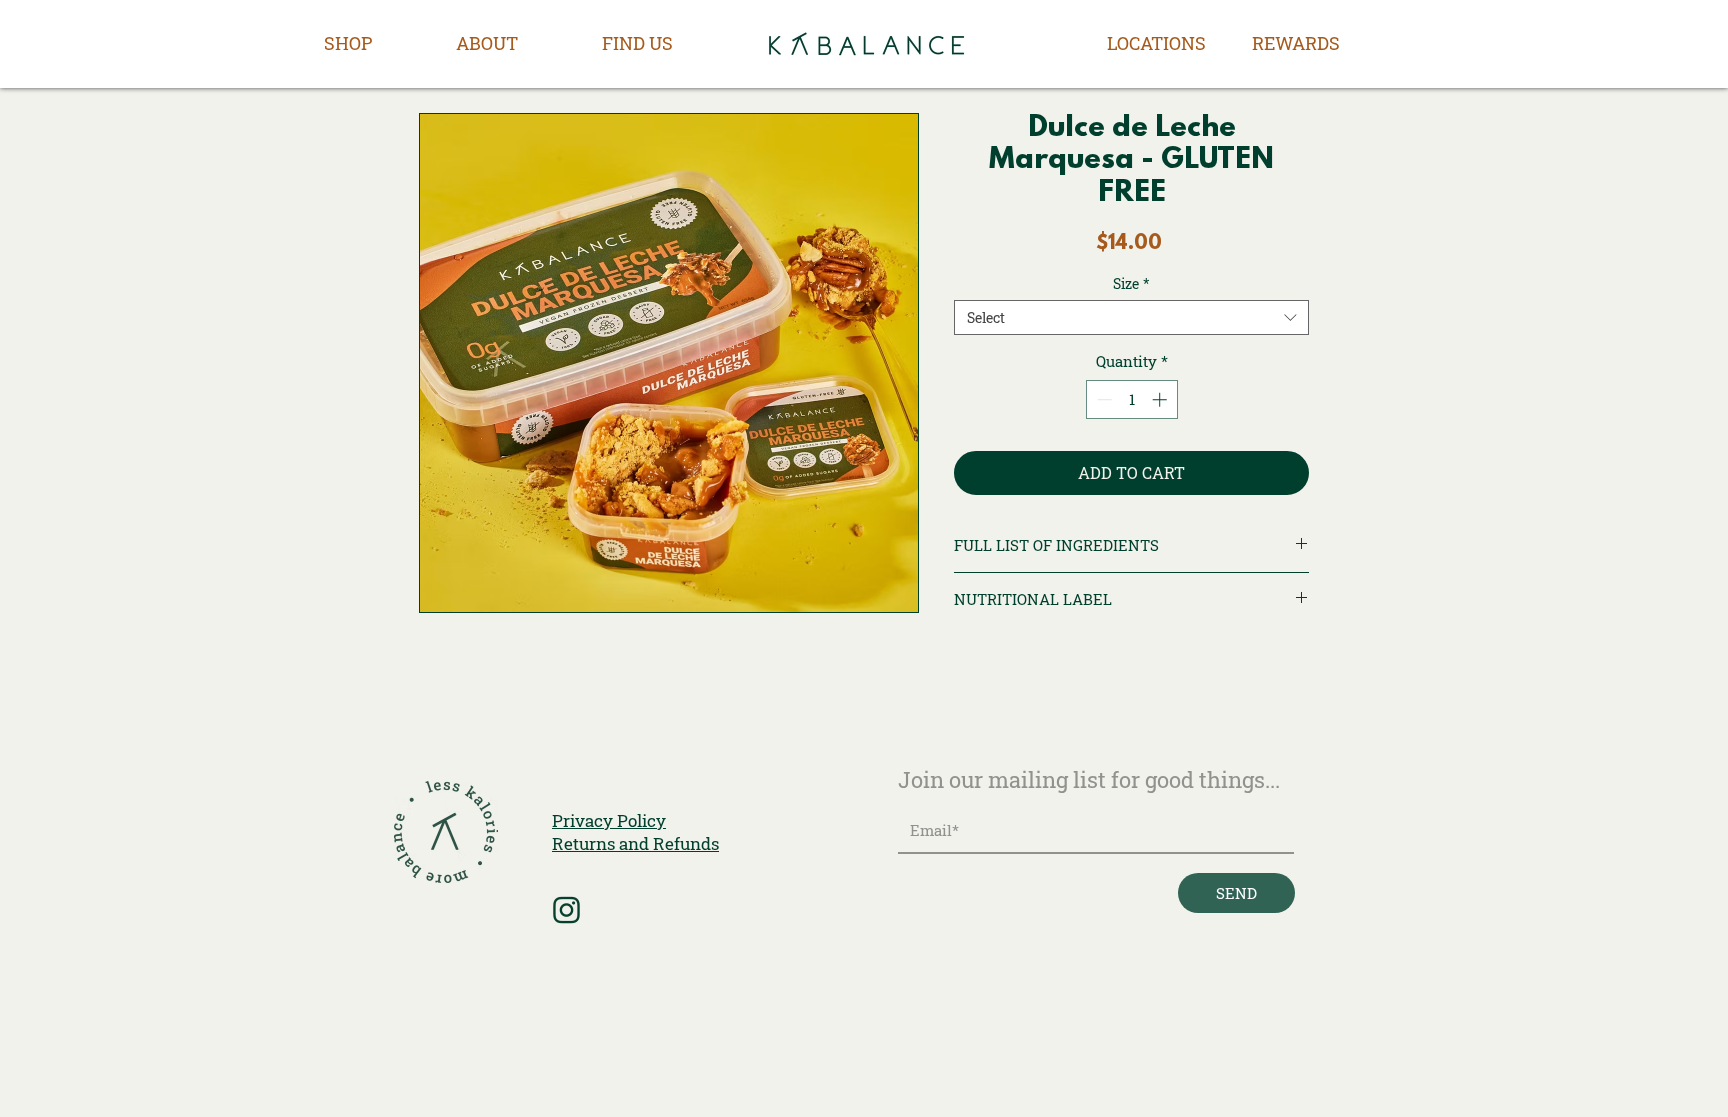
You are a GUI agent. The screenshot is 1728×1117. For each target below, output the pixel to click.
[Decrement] (1102, 399)
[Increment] (1161, 399)
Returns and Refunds (635, 843)
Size (1131, 283)
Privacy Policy (609, 820)
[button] (348, 43)
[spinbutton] (1131, 399)
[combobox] (1131, 317)
